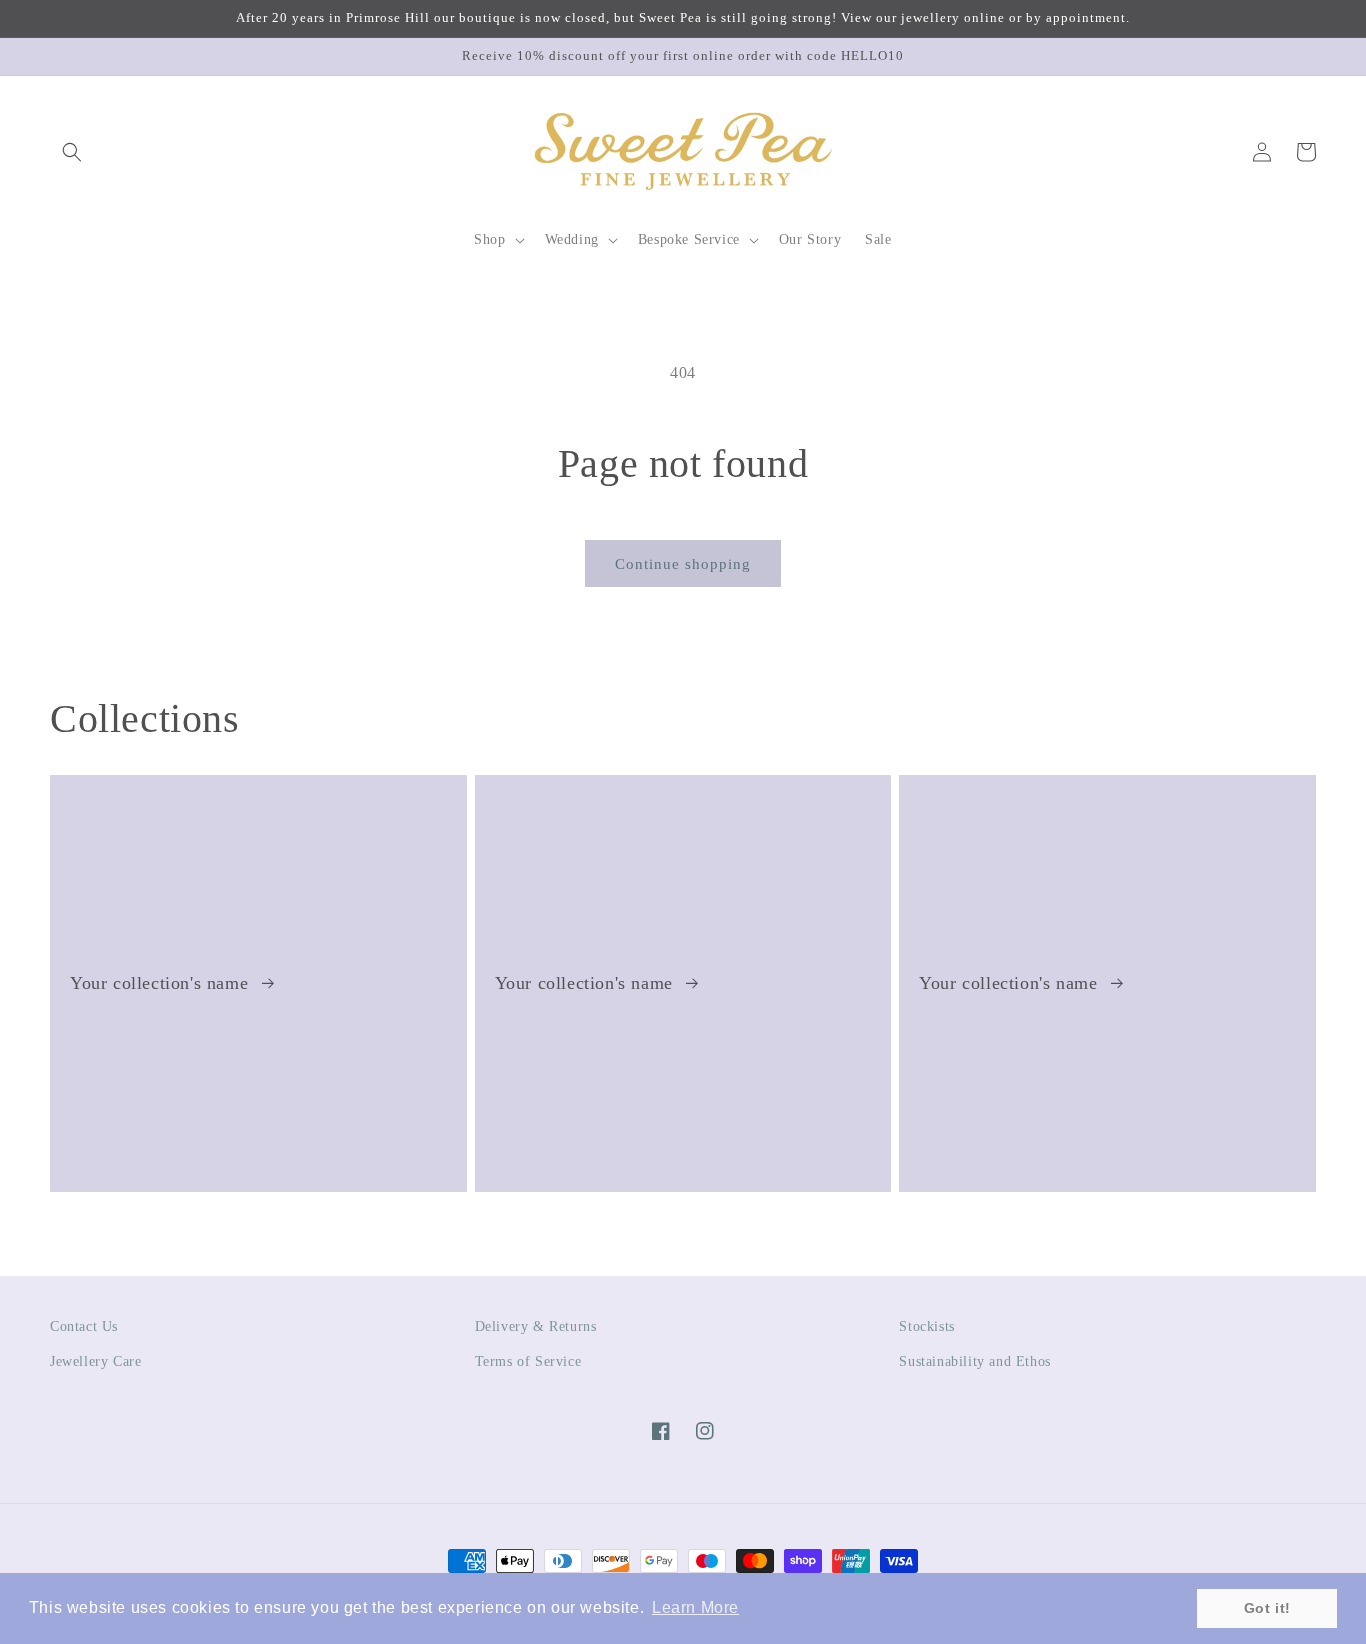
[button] (72, 152)
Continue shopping (683, 564)
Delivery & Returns (536, 1326)
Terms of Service (528, 1361)
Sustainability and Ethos (974, 1361)
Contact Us (84, 1326)
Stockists (926, 1326)
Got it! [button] (1267, 1608)
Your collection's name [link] (162, 983)
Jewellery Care (95, 1361)
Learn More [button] (695, 1607)
